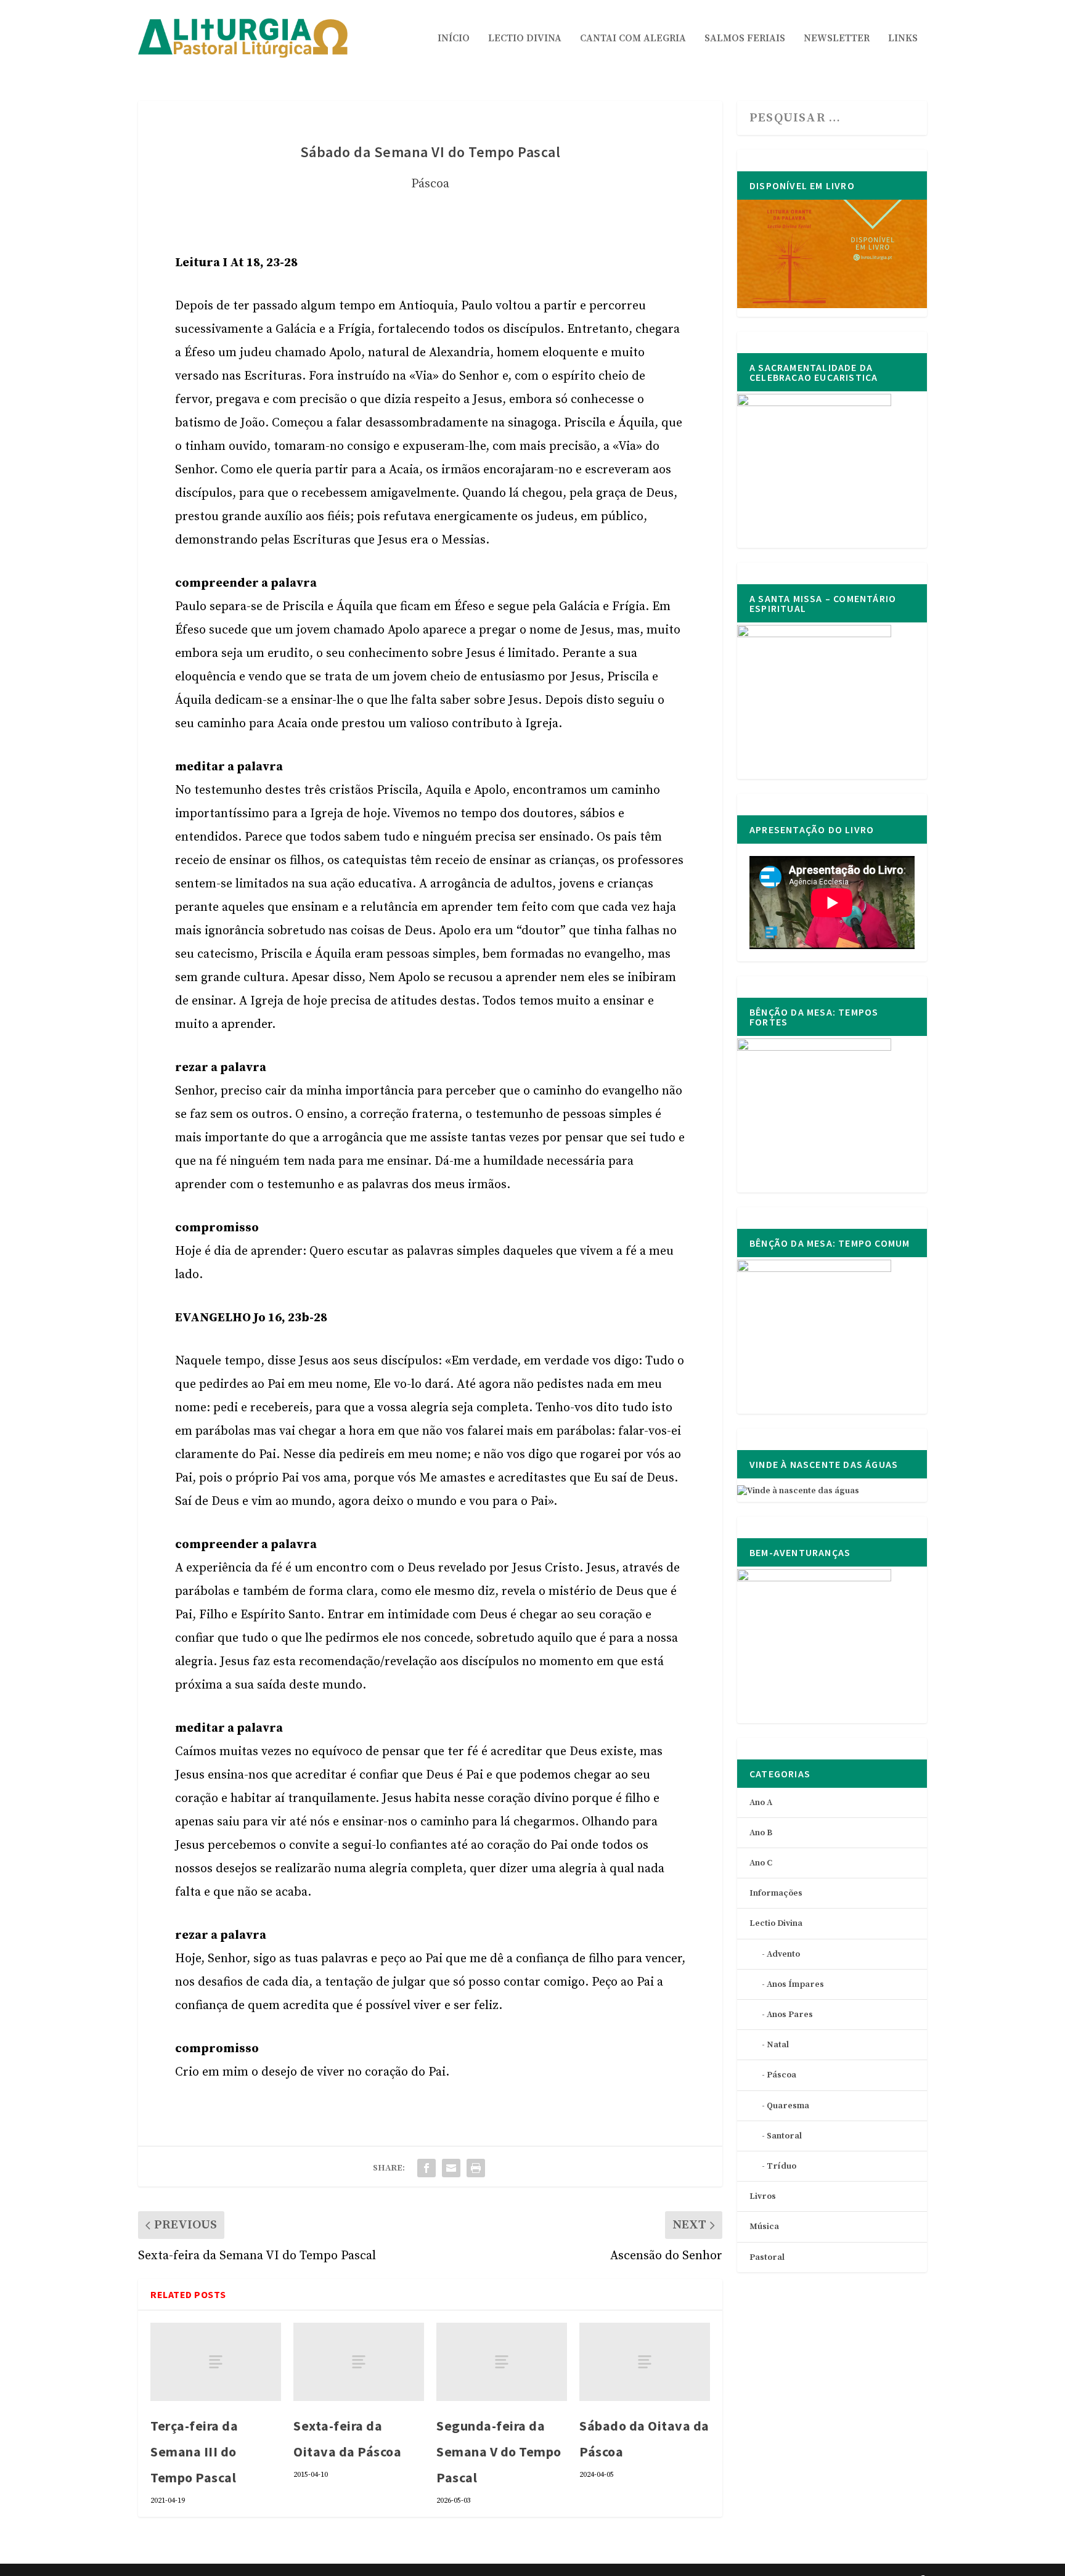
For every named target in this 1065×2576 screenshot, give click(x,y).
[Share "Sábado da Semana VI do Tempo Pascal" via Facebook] (426, 2168)
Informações (776, 1893)
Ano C (761, 1863)
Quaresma (788, 2106)
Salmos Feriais (745, 39)
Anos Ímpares (795, 1984)
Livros (763, 2196)
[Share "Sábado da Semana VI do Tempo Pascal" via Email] (451, 2168)
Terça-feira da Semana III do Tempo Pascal (194, 2452)
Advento (783, 1954)
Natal (778, 2045)
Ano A (761, 1803)
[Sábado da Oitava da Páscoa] (645, 2362)
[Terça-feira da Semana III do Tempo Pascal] (216, 2362)
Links (903, 39)
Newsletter (837, 39)
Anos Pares (790, 2015)
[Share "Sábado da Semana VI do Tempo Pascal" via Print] (476, 2168)
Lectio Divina (525, 39)
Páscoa (430, 184)
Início (454, 39)
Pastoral (767, 2257)
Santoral (784, 2136)
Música (764, 2227)
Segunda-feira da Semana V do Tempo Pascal (499, 2452)
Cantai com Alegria (633, 39)
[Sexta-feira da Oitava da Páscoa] (359, 2362)
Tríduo (781, 2166)
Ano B (761, 1833)
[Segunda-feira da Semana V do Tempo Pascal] (502, 2362)
